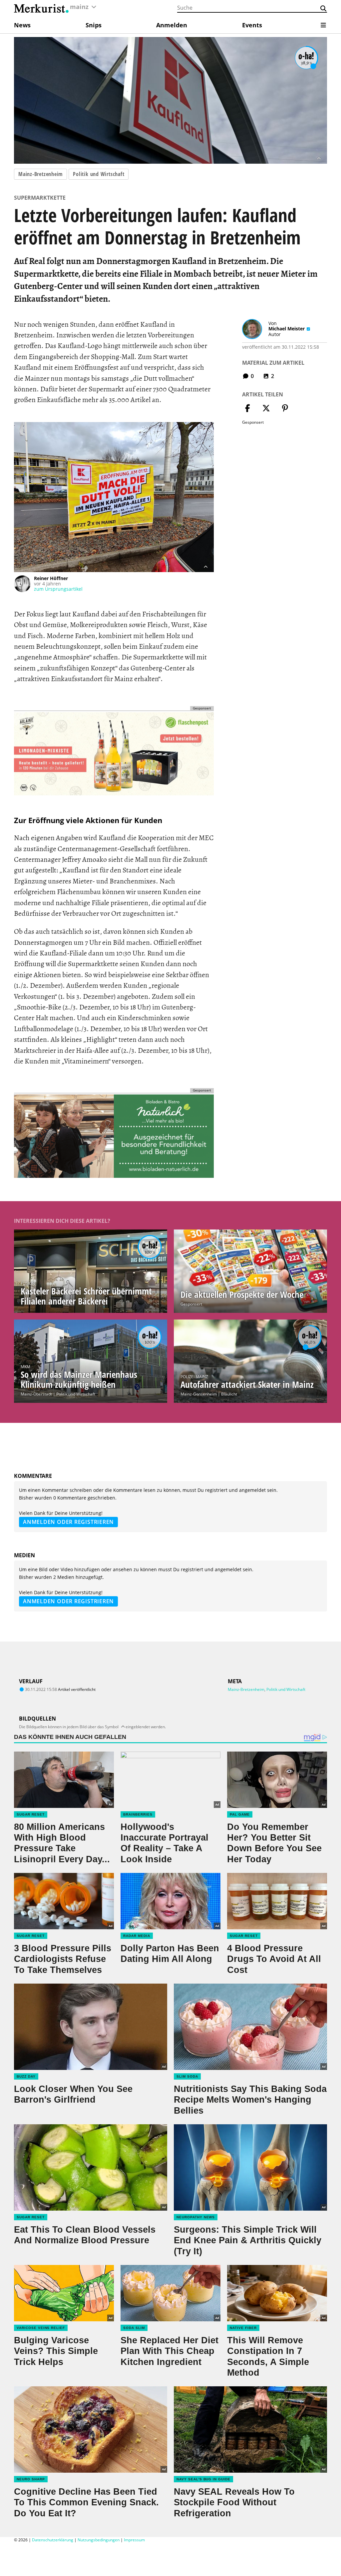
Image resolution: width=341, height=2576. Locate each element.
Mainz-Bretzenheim (40, 174)
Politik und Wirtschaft (99, 174)
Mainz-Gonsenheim (199, 1394)
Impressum (134, 2540)
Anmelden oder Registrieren (68, 1522)
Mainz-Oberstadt (36, 1394)
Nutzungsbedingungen (99, 2540)
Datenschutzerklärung (53, 2540)
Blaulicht (229, 1394)
